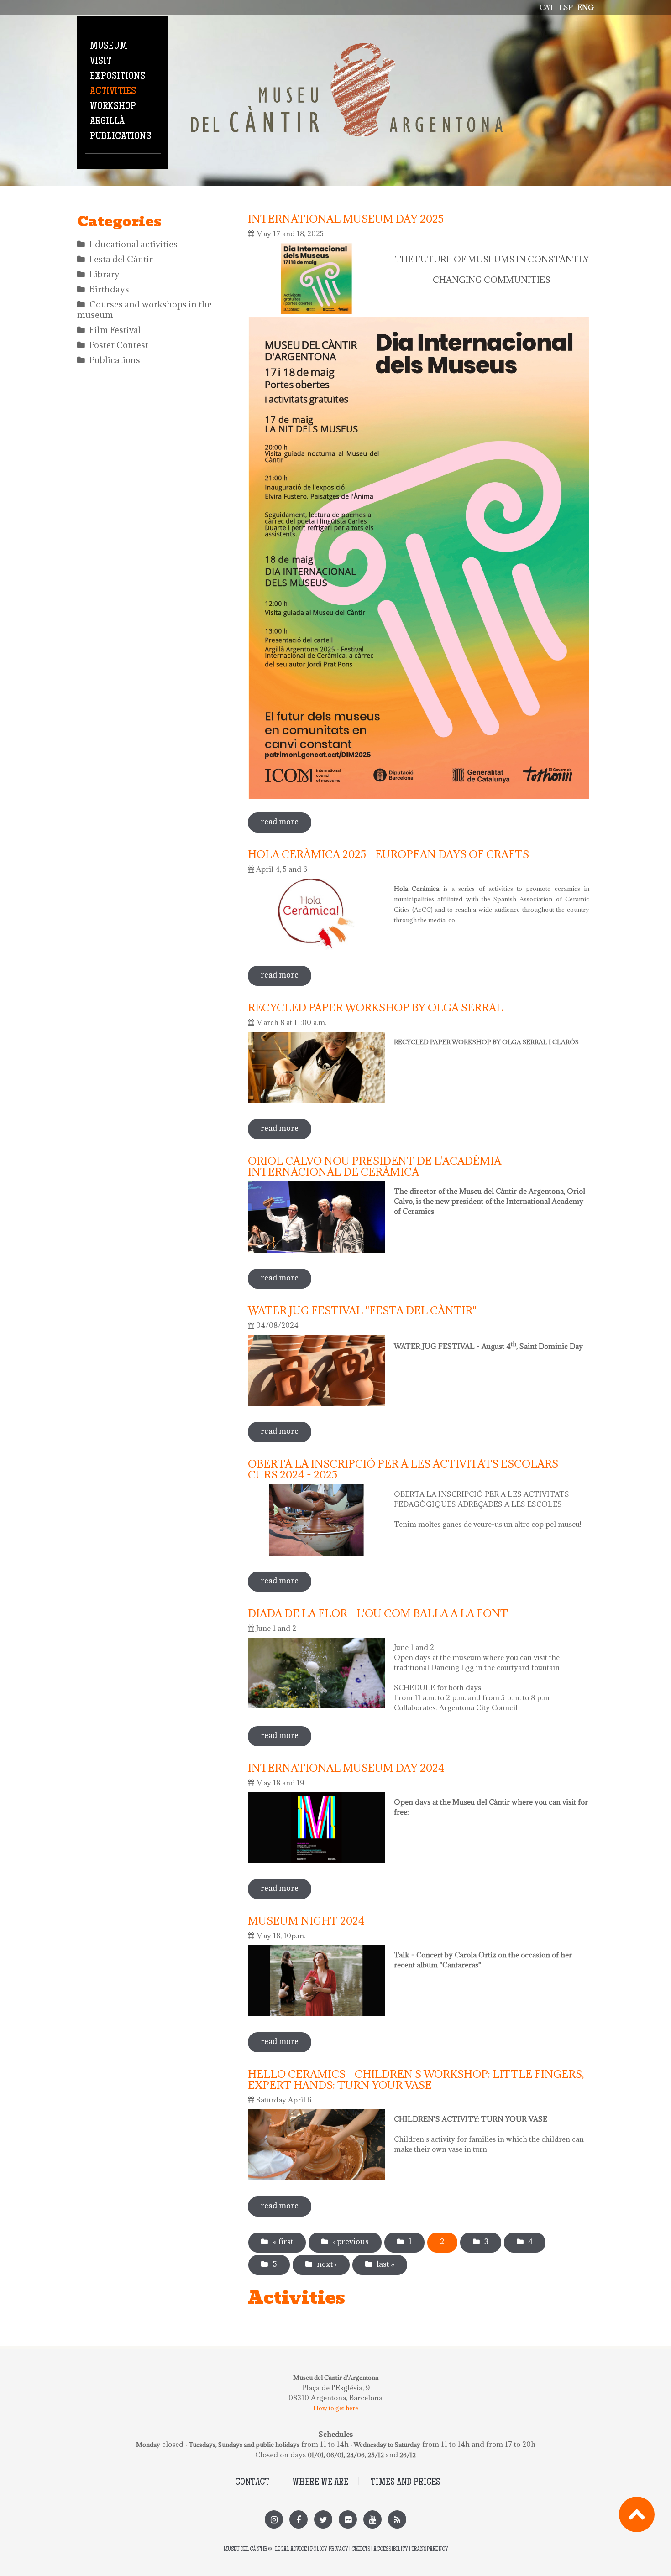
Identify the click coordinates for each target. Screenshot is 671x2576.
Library (105, 274)
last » (385, 2264)
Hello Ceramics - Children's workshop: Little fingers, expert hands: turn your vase (416, 2079)
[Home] (347, 48)
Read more (286, 822)
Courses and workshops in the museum (144, 310)
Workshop (113, 107)
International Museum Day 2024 (346, 1768)
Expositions (118, 77)
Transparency (430, 2550)
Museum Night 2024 (306, 1920)
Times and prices (406, 2483)
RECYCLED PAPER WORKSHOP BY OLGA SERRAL (375, 1007)
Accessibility (391, 2550)
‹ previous (351, 2242)
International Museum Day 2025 (346, 219)
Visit (101, 62)
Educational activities (134, 244)
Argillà (107, 122)
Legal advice (291, 2550)
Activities (113, 92)
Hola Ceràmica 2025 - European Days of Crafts (388, 854)
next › (327, 2264)
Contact (252, 2483)
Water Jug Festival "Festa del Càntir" (362, 1310)
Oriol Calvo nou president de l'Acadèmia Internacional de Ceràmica (375, 1166)
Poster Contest (119, 345)
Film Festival (115, 330)
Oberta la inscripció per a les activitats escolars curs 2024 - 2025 (403, 1469)
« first (283, 2242)
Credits (361, 2550)
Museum (109, 47)
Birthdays (109, 289)
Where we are (320, 2483)
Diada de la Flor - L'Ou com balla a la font (378, 1613)
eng (586, 7)
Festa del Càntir (121, 259)
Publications (121, 137)
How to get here (336, 2408)
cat (547, 7)
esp (566, 7)
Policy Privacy (329, 2550)
